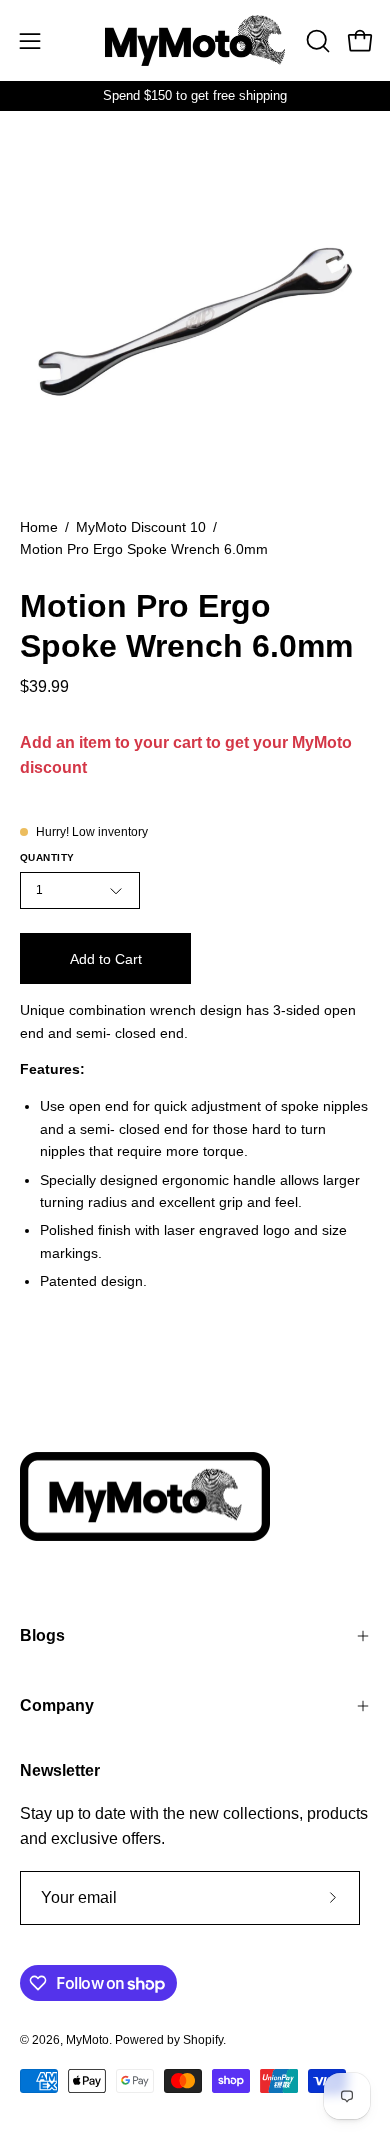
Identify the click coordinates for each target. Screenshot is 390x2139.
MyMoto (87, 2040)
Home (39, 527)
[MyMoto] (195, 40)
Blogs (42, 1635)
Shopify (203, 2040)
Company (57, 1705)
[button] (316, 41)
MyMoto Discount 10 (141, 527)
